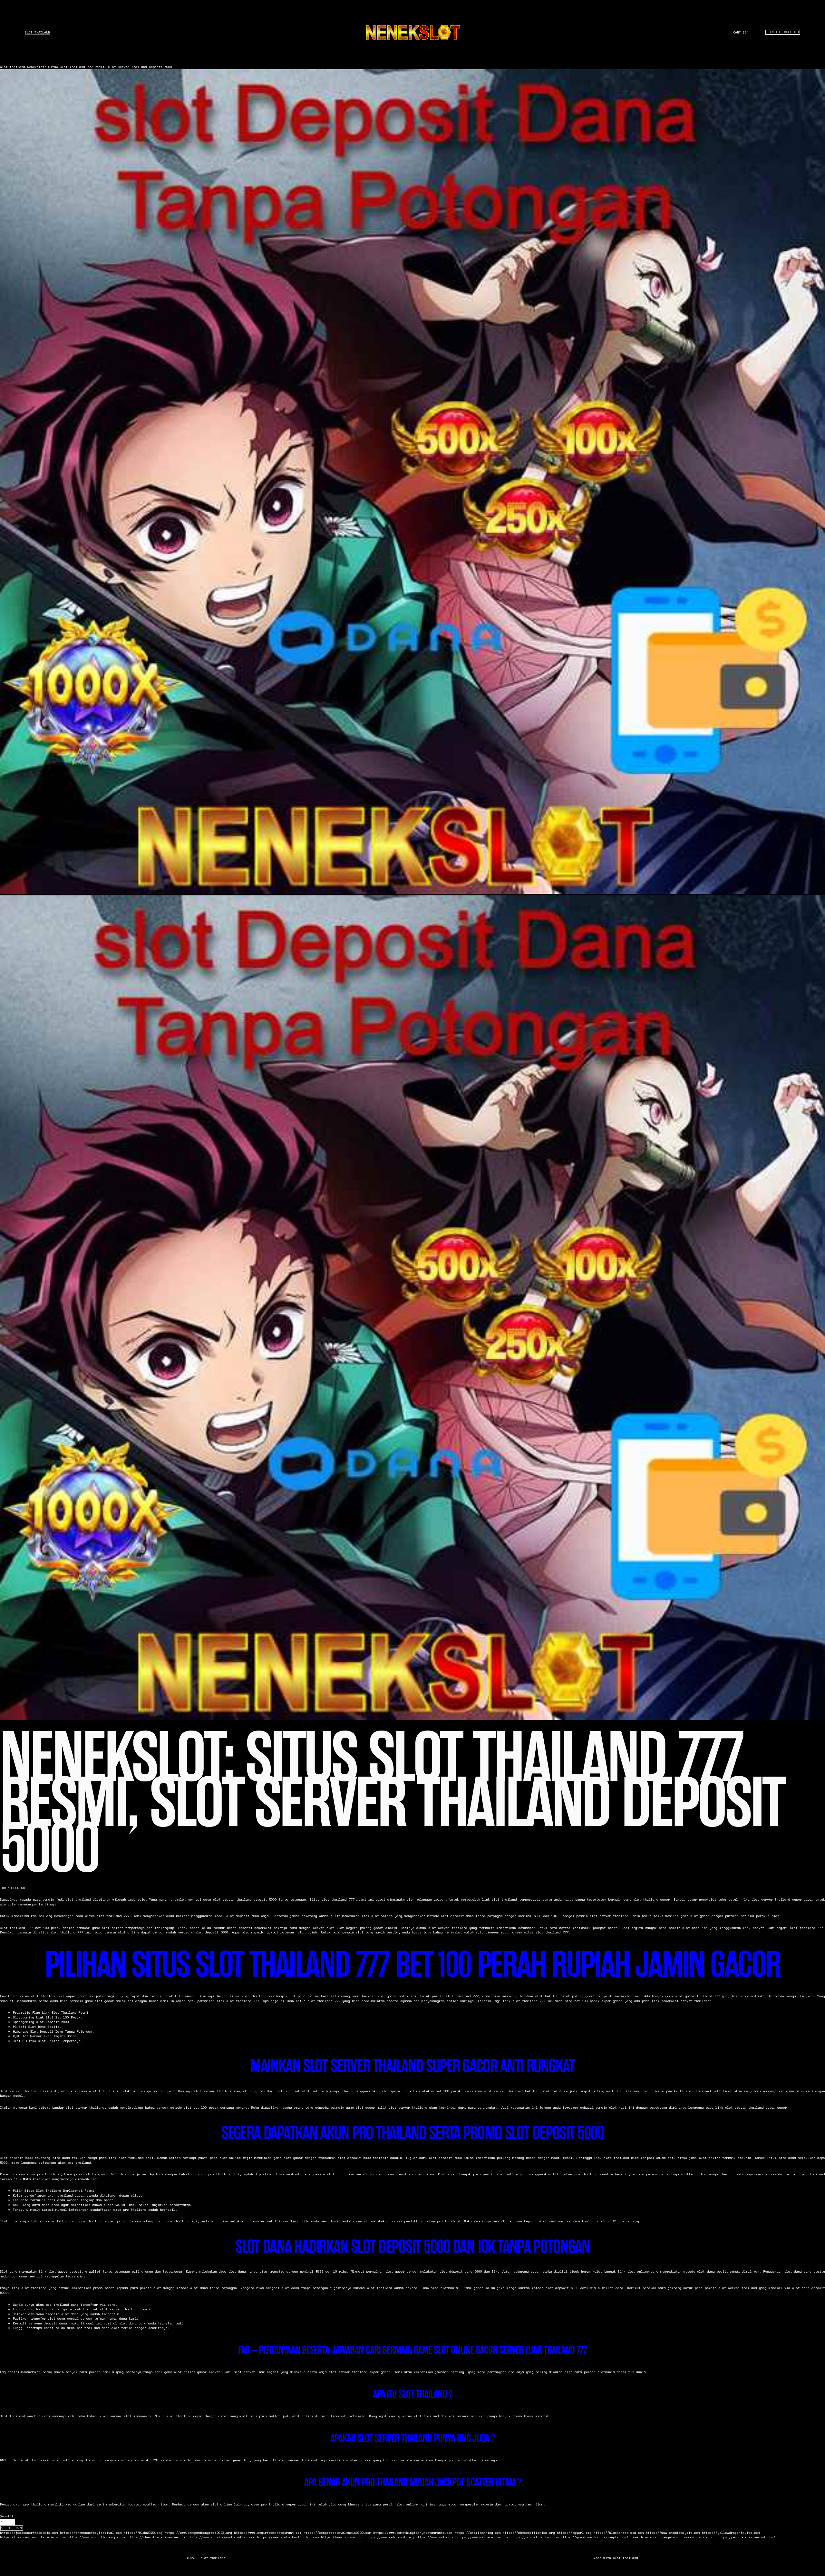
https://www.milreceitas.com (482, 2537)
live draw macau (645, 2537)
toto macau (706, 2537)
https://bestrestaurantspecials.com (33, 2537)
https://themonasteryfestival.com (91, 2533)
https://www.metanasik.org (390, 2537)
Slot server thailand (19, 2091)
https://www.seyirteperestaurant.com (268, 2533)
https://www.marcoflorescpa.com (97, 2537)
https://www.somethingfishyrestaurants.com (413, 2533)
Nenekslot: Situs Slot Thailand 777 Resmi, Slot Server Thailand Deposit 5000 (100, 67)
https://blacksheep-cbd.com (619, 2533)
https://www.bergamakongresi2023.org (198, 2533)
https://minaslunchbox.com (535, 2537)
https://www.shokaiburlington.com (288, 2537)
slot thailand (37, 32)
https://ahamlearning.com (478, 2533)
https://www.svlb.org (435, 2537)
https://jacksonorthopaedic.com (29, 2533)
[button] (12, 2528)
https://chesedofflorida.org (529, 2533)
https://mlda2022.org (143, 2533)
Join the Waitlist (783, 32)
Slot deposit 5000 (16, 2158)
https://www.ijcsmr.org (342, 2537)
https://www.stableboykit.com (673, 2533)
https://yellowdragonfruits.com (731, 2533)
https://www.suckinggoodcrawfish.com (221, 2537)
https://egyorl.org (574, 2533)
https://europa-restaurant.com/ (746, 2537)
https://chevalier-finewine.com (157, 2537)
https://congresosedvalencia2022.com (337, 2533)
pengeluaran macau (678, 2537)
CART (741, 33)
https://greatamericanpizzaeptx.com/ (595, 2537)
